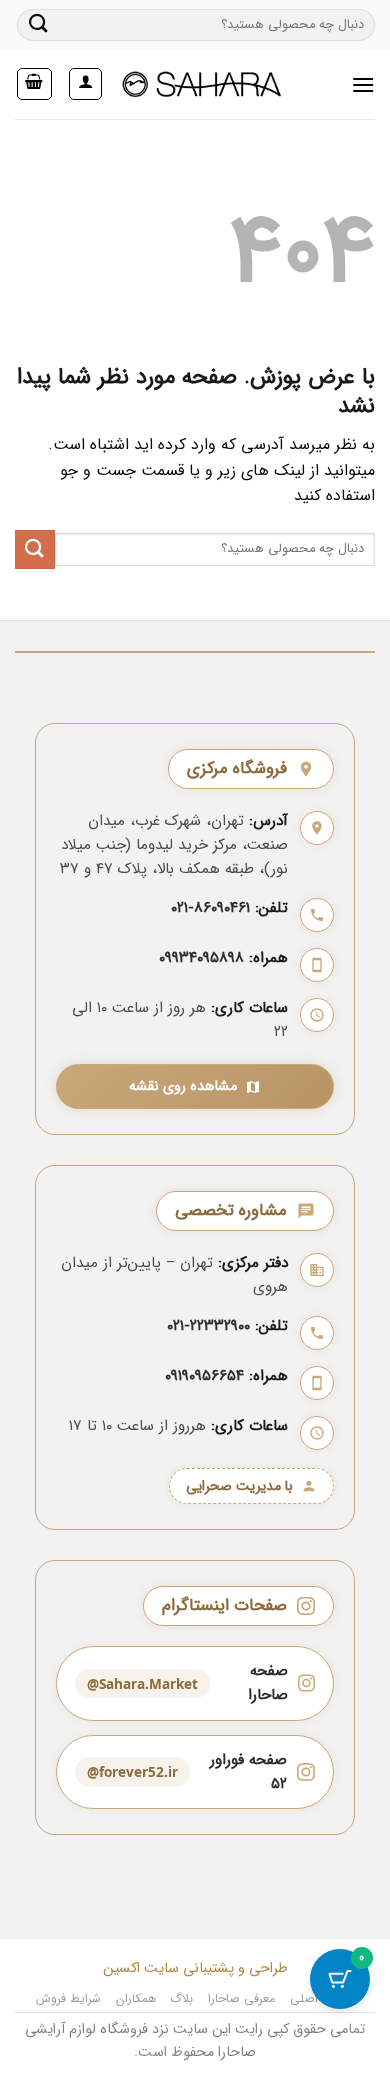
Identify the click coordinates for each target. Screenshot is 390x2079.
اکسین (121, 1968)
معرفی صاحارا (242, 1998)
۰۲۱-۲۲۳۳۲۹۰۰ (208, 1326)
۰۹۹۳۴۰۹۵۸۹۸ (201, 958)
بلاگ (181, 1998)
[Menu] (363, 84)
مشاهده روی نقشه (183, 1086)
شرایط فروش (69, 1998)
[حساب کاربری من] (85, 84)
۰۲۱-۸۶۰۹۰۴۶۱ (210, 908)
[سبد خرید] (35, 84)
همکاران (136, 1998)
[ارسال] (39, 24)
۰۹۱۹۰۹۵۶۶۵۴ (204, 1376)
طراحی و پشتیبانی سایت (214, 1968)
